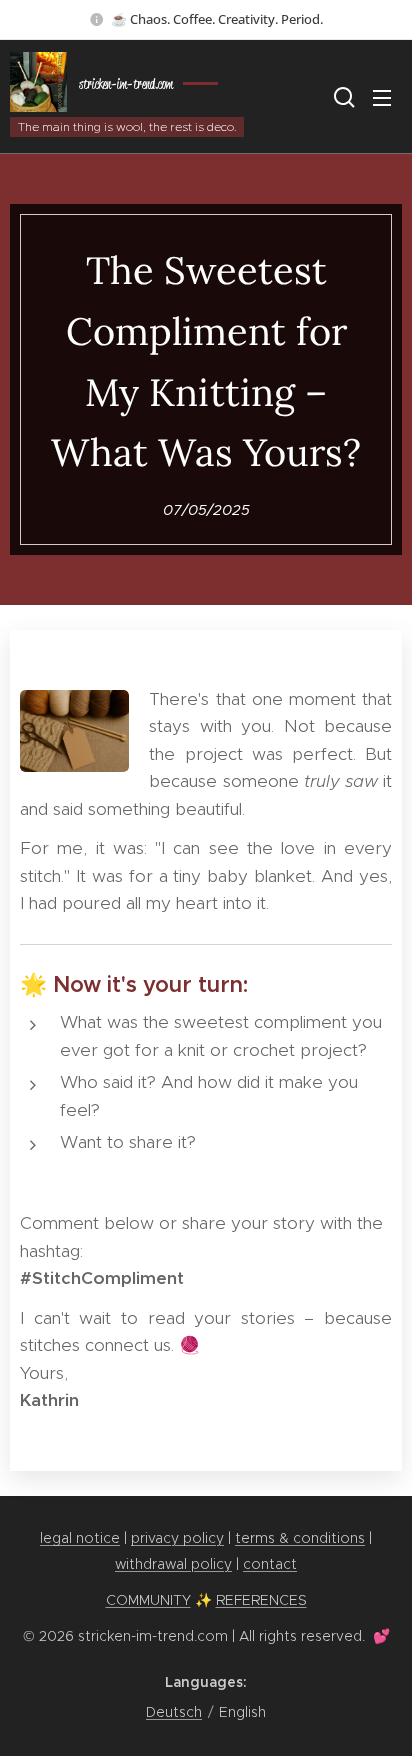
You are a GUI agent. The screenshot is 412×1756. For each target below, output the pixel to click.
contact (270, 1564)
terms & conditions (300, 1538)
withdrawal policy (173, 1564)
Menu (382, 97)
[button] (342, 97)
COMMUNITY (148, 1600)
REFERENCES (261, 1600)
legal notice (80, 1538)
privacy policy (177, 1538)
